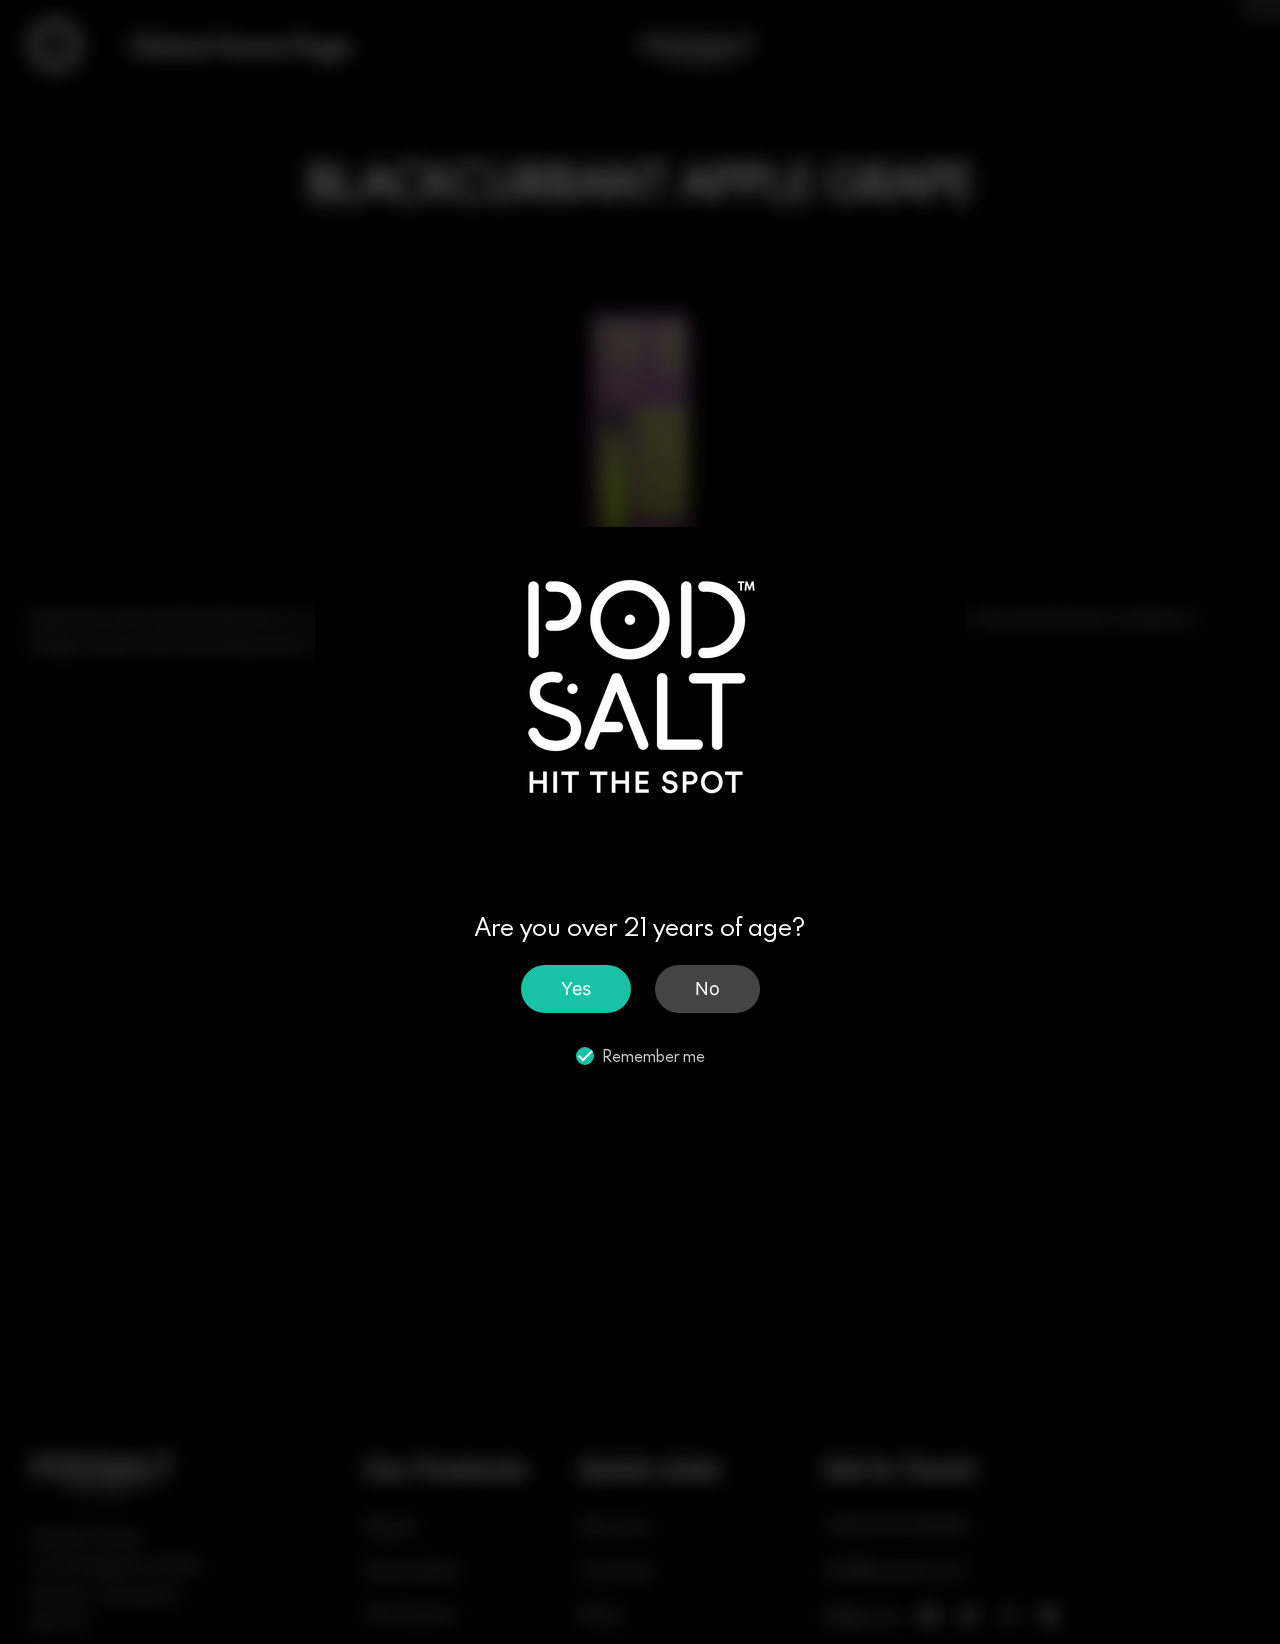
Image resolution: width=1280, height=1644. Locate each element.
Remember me (653, 1056)
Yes (576, 987)
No (707, 987)
